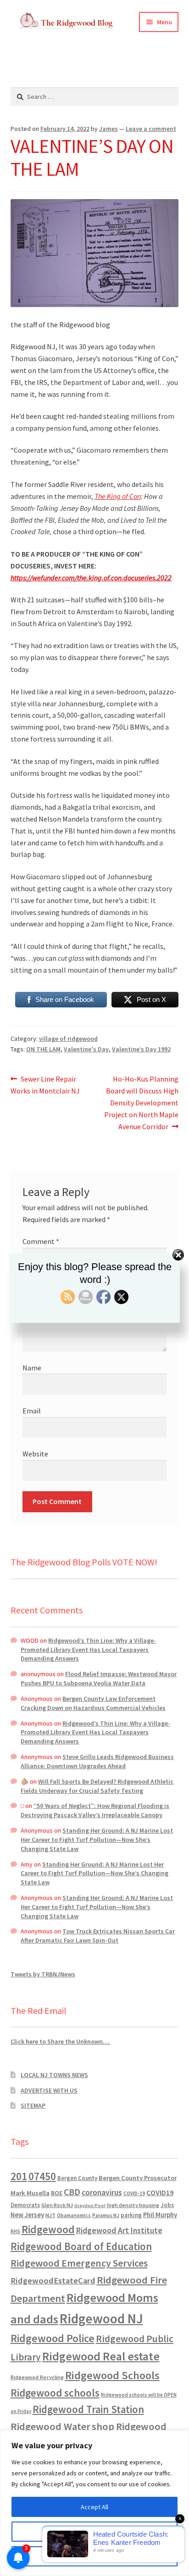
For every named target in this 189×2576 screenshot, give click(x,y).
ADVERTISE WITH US (49, 2090)
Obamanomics (74, 2215)
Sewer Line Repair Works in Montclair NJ (45, 1085)
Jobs (167, 2205)
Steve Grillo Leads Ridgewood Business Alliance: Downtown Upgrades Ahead (97, 1761)
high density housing (133, 2205)
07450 (42, 2176)
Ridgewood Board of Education (81, 2246)
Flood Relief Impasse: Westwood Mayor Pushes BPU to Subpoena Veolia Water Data (99, 1678)
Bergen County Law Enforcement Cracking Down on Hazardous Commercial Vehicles (93, 1703)
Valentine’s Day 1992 (141, 1049)
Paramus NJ (106, 2215)
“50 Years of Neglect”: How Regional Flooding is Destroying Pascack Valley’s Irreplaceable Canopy (95, 1810)
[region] (94, 2503)
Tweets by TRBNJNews (43, 1974)
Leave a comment (151, 129)
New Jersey (27, 2215)
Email (32, 1411)
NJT (50, 2215)
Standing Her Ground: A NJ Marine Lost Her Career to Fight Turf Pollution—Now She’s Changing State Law (97, 1840)
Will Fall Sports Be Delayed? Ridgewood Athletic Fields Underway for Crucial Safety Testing (97, 1786)
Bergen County (77, 2178)
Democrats (25, 2205)
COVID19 (160, 2192)
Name (32, 1368)
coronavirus (102, 2192)
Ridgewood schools (55, 2393)
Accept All (94, 2507)
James (108, 129)
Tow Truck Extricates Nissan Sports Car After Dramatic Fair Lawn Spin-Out (98, 1936)
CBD (72, 2192)
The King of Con (118, 496)
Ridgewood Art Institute (119, 2230)
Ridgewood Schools (112, 2375)
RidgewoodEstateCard (53, 2281)
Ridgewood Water (50, 2426)
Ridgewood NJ (101, 2319)
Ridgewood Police (53, 2338)
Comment (41, 1241)
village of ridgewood (68, 1039)
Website (35, 1454)
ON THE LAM (43, 1049)
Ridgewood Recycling (37, 2377)
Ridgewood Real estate (101, 2356)
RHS (15, 2231)
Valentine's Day (86, 1049)
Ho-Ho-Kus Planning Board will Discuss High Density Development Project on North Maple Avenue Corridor (141, 1102)
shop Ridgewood (129, 2426)
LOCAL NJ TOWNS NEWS (54, 2075)
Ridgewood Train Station (88, 2409)
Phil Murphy (160, 2215)
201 (19, 2176)
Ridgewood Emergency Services (79, 2263)
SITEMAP (33, 2105)
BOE (57, 2193)
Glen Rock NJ (57, 2205)
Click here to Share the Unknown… (61, 2041)
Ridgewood (48, 2229)
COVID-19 (134, 2193)
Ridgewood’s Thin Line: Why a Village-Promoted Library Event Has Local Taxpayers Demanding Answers (88, 1650)
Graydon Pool (90, 2205)
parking (131, 2215)
